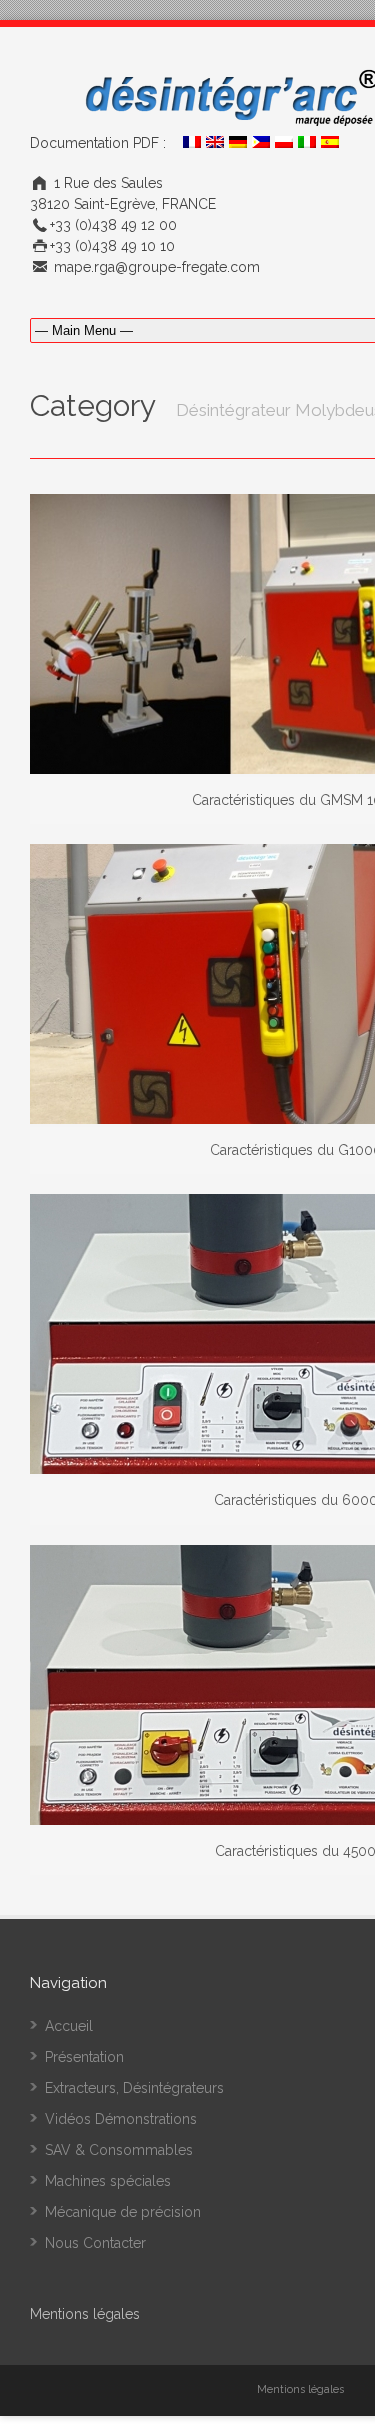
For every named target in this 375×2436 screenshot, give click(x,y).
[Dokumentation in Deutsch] (238, 143)
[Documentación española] (330, 143)
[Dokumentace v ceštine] (261, 143)
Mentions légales (300, 2389)
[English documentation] (215, 143)
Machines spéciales (108, 2181)
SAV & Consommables (119, 2150)
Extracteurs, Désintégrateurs (134, 2088)
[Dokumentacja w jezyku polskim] (284, 143)
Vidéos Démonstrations (121, 2119)
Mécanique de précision (123, 2212)
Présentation (84, 2057)
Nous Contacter (95, 2243)
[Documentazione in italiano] (307, 143)
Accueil (69, 2026)
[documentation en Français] (192, 143)
